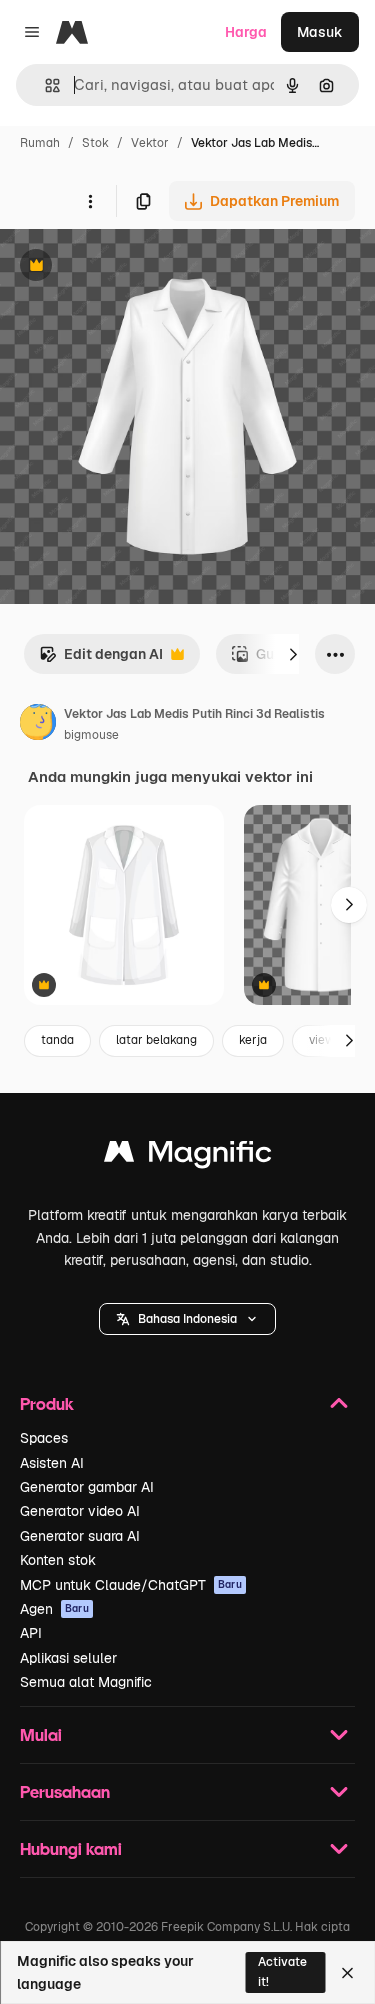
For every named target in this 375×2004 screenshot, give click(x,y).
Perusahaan (65, 1791)
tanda (57, 1040)
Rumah (40, 143)
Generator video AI (80, 1511)
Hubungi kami (71, 1848)
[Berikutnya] (293, 654)
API (31, 1633)
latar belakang (156, 1040)
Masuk (320, 32)
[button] (187, 1319)
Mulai (41, 1734)
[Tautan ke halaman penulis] (38, 725)
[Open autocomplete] (44, 85)
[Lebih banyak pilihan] (90, 201)
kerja (253, 1040)
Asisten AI (52, 1463)
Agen (54, 1609)
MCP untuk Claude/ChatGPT (131, 1585)
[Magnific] (188, 1156)
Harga (246, 32)
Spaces (44, 1438)
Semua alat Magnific (86, 1682)
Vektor (150, 143)
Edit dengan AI (101, 659)
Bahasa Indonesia (187, 1319)
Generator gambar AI (87, 1487)
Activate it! (282, 1971)
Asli (113, 267)
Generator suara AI (80, 1536)
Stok (95, 143)
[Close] (347, 1973)
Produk (47, 1403)
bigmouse (91, 735)
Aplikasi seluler (68, 1658)
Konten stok (58, 1560)
